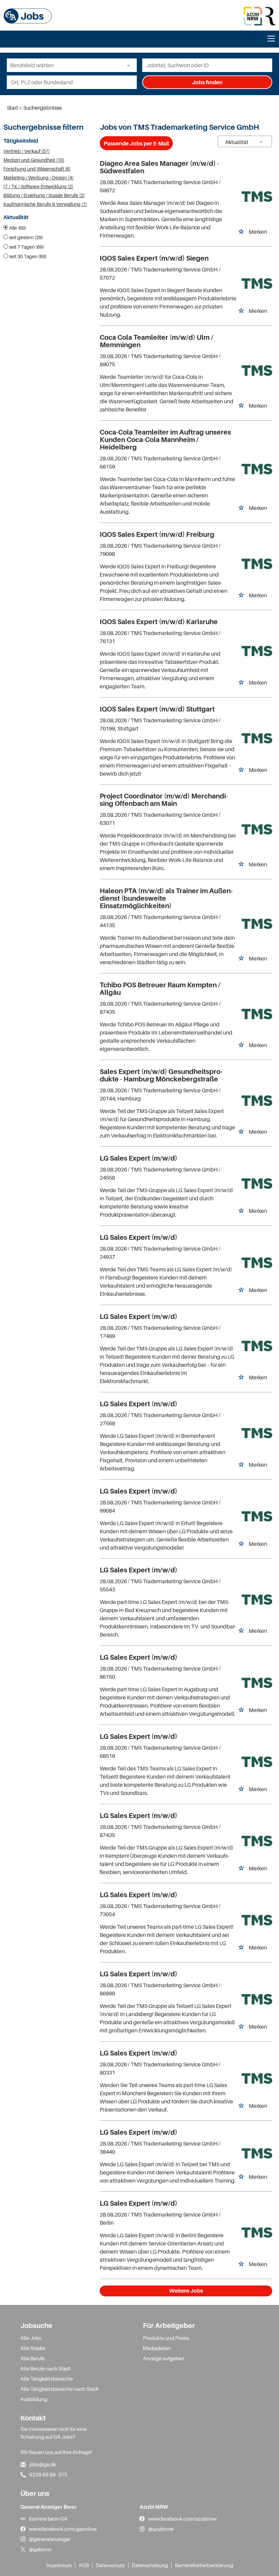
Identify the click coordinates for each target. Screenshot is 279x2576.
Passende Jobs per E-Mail (136, 143)
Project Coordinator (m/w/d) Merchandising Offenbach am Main (164, 800)
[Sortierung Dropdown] (261, 142)
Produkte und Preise (166, 2338)
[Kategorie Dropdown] (130, 65)
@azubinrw (161, 2529)
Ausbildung (34, 2399)
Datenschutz (110, 2565)
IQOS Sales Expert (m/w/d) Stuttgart (157, 709)
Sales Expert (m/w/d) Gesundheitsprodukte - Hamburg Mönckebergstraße (161, 1075)
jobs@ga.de (43, 2464)
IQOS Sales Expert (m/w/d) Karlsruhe (159, 622)
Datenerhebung (150, 2565)
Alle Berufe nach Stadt (46, 2368)
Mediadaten (157, 2348)
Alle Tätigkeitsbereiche (47, 2379)
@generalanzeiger (50, 2539)
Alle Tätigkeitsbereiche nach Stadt (60, 2389)
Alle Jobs (31, 2338)
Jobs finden (207, 82)
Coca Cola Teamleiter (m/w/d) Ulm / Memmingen (157, 341)
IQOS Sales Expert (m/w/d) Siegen (154, 258)
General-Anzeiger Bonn (48, 2507)
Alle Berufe (33, 2358)
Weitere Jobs (186, 2291)
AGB (84, 2565)
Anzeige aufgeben (164, 2358)
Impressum (59, 2565)
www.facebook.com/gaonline (63, 2529)
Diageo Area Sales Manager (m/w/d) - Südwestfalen (159, 167)
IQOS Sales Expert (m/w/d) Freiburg (157, 534)
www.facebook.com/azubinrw (182, 2519)
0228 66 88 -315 (48, 2474)
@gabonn (40, 2549)
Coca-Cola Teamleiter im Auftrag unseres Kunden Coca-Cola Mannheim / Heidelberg (165, 440)
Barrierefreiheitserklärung (204, 2565)
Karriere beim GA (48, 2519)
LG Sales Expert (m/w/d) (138, 1158)
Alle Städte (33, 2348)
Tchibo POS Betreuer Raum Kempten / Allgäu (160, 989)
